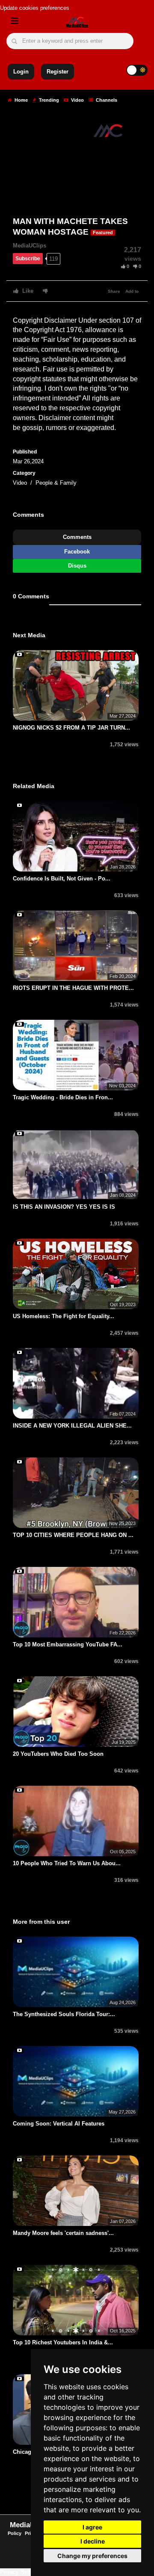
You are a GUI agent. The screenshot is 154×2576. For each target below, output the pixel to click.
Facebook (77, 552)
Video (77, 100)
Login (21, 72)
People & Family (56, 483)
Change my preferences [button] (92, 2556)
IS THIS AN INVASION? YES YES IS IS (64, 1207)
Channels (106, 100)
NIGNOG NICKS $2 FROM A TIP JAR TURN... (71, 728)
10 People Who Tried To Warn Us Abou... (67, 1863)
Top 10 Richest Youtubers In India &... (63, 2342)
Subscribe (28, 259)
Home (21, 100)
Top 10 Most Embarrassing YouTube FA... (68, 1644)
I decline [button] (93, 2541)
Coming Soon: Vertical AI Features (59, 2124)
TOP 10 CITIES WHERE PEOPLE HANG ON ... (73, 1535)
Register (58, 72)
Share (114, 291)
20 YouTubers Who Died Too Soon (58, 1754)
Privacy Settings (21, 2572)
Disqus (77, 566)
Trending (48, 100)
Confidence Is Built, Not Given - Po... (62, 879)
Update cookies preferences (35, 8)
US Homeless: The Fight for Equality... (64, 1316)
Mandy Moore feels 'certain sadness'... (63, 2233)
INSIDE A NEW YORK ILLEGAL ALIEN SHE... (72, 1426)
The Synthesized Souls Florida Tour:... (64, 2014)
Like (27, 291)
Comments (77, 537)
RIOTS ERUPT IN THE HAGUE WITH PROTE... (73, 988)
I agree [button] (92, 2527)
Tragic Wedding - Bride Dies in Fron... (63, 1097)
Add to (132, 291)
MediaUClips (30, 246)
